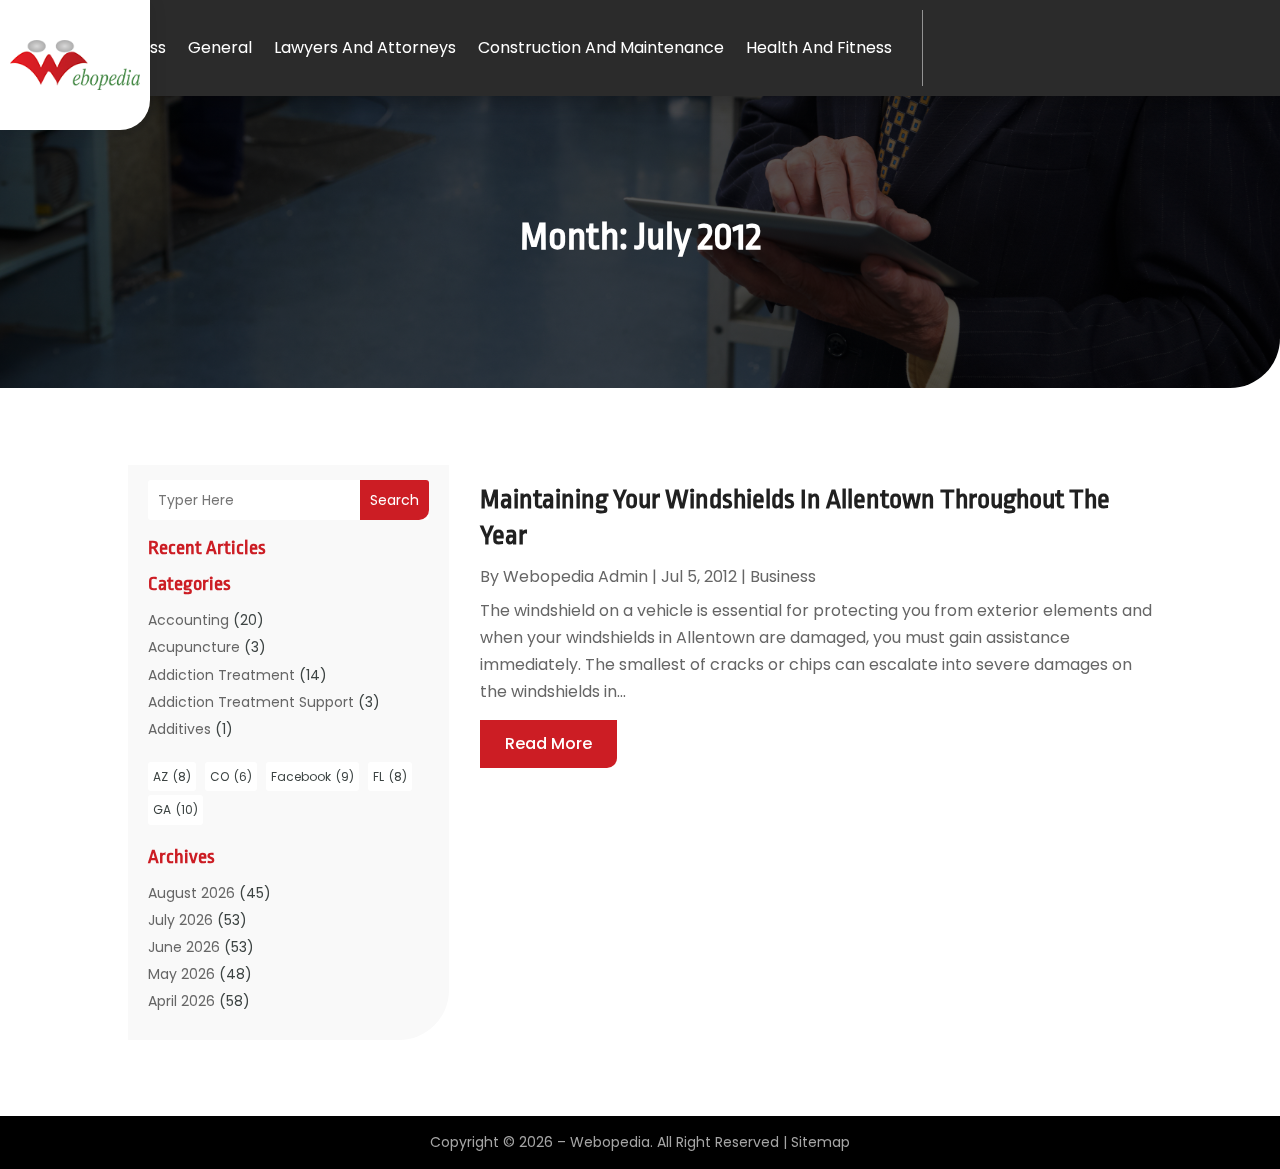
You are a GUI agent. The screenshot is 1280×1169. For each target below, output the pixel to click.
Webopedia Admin (575, 576)
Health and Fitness (819, 47)
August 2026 (191, 893)
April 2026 (181, 1001)
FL (390, 776)
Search (394, 500)
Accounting (188, 620)
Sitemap (820, 1142)
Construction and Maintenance (601, 47)
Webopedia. (611, 1142)
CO (231, 776)
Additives (179, 729)
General (220, 47)
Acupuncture (194, 647)
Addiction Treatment (221, 675)
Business (133, 47)
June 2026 (184, 947)
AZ (172, 776)
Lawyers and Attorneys (365, 47)
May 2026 (181, 974)
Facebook (312, 776)
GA (175, 809)
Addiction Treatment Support (251, 702)
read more (548, 743)
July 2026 (180, 920)
